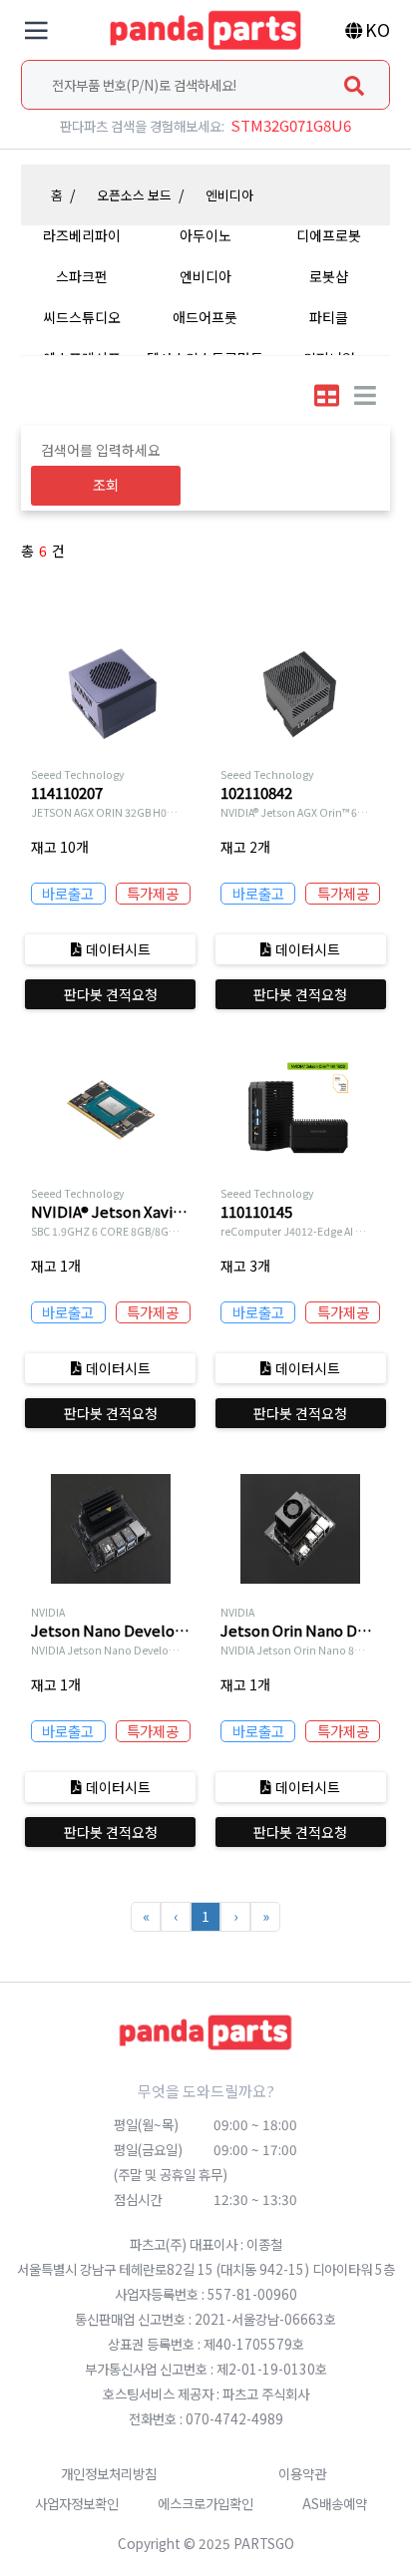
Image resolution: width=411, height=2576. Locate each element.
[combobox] (206, 85)
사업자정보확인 (77, 2503)
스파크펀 (82, 276)
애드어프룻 (205, 317)
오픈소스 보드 (134, 195)
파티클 (329, 317)
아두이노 (205, 235)
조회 (106, 485)
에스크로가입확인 (205, 2503)
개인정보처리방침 (109, 2473)
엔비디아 (229, 195)
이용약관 (302, 2473)
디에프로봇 (329, 235)
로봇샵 (329, 276)
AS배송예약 (335, 2503)
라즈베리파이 (82, 235)
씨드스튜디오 (82, 317)
